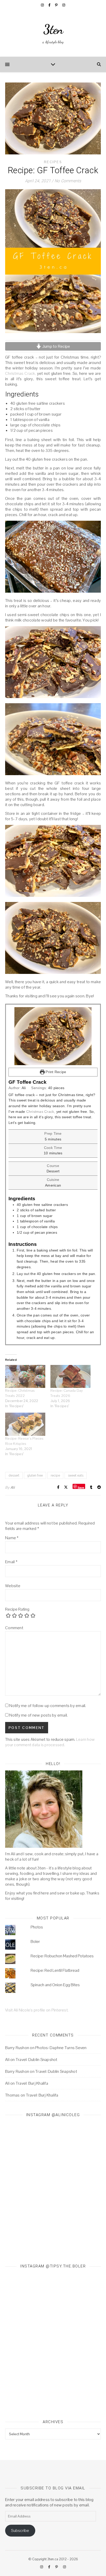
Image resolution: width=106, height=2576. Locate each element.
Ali (13, 1487)
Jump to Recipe (56, 346)
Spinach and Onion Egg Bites (55, 1985)
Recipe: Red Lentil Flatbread (55, 1970)
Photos (37, 1927)
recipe (55, 1475)
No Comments (68, 181)
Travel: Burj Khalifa (32, 2083)
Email (11, 1562)
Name (12, 1538)
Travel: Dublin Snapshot (37, 2060)
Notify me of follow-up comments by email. (48, 1706)
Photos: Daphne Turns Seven (61, 2048)
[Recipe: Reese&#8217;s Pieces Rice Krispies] (25, 1424)
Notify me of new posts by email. (38, 1715)
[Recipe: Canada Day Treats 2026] (70, 1376)
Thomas (12, 2095)
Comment (14, 1628)
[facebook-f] (50, 5)
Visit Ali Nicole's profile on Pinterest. (37, 2010)
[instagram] (43, 5)
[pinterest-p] (57, 5)
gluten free (35, 1475)
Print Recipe (55, 1072)
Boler (35, 1941)
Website (13, 1586)
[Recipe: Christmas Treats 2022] (25, 1376)
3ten (53, 29)
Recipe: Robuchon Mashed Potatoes (62, 1956)
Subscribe (20, 2531)
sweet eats (76, 1475)
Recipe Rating (17, 1609)
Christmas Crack (20, 373)
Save (81, 1487)
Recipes (53, 162)
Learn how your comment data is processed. (50, 1742)
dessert (14, 1475)
